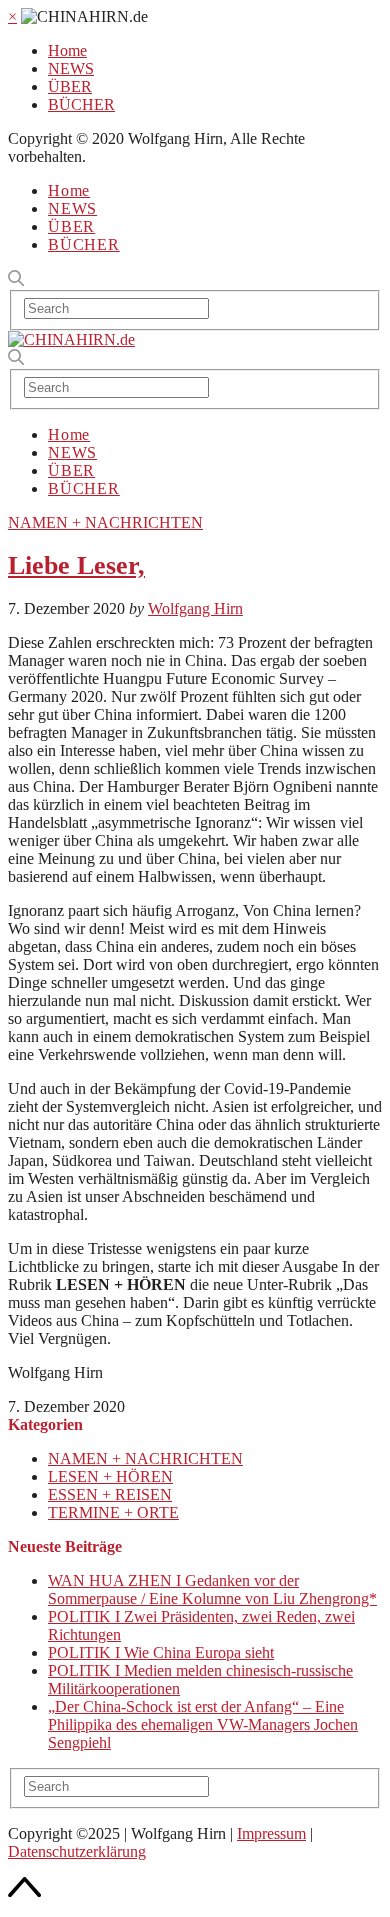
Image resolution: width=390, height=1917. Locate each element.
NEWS (71, 68)
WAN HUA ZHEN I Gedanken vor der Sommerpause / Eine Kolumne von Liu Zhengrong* (212, 1589)
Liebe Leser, (76, 565)
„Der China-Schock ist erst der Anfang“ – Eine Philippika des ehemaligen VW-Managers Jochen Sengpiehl (203, 1724)
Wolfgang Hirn (195, 608)
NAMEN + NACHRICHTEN (105, 522)
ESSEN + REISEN (110, 1494)
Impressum (271, 1833)
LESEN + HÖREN (110, 1476)
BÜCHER (81, 104)
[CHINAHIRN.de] (71, 339)
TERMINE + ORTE (113, 1512)
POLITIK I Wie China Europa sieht (161, 1652)
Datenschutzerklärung (77, 1851)
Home (67, 50)
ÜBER (70, 86)
